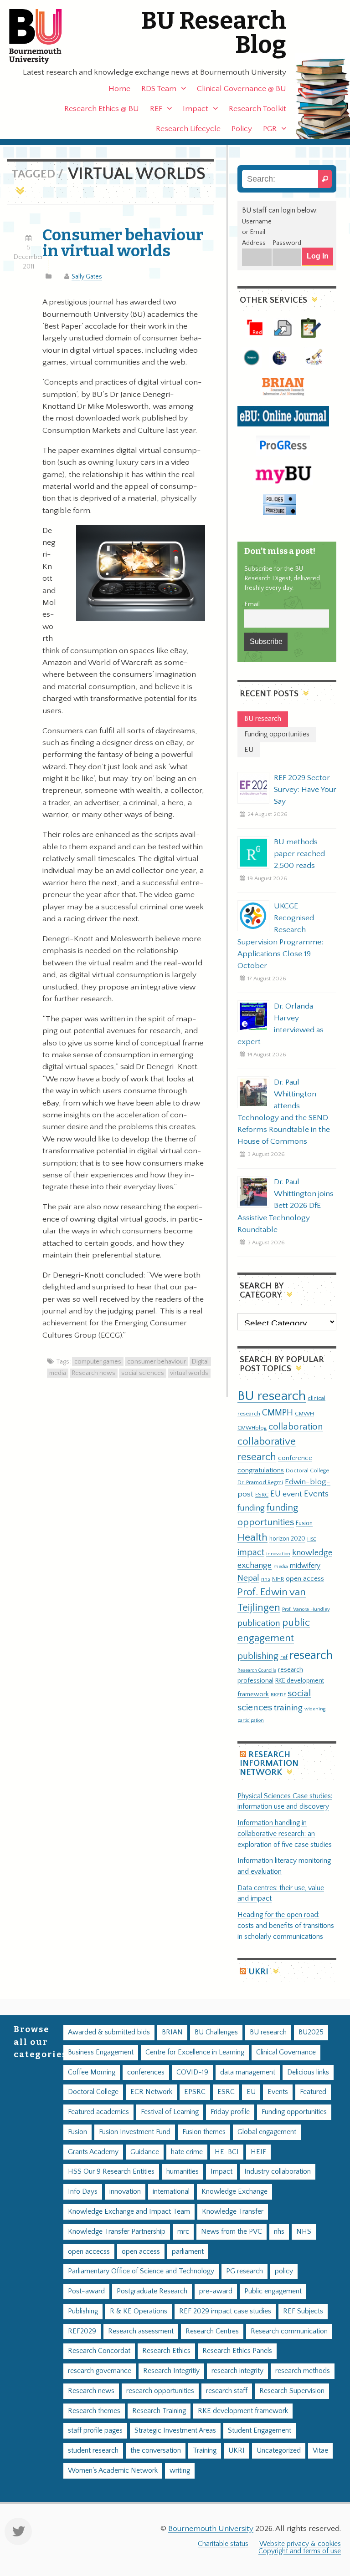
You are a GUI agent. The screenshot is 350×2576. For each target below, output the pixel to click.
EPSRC (195, 2092)
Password (287, 243)
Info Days (83, 2192)
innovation (278, 1554)
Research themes (94, 2411)
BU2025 (311, 2032)
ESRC (262, 1495)
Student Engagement (260, 2431)
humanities (183, 2172)
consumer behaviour (157, 1362)
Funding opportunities (294, 2112)
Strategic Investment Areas (175, 2431)
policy (284, 2271)
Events (316, 1494)
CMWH (304, 1414)
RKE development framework (243, 2411)
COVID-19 (192, 2072)
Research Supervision (292, 2391)
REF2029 (82, 2331)
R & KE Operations (139, 2311)
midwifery (305, 1566)
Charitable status (223, 2544)
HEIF (258, 2152)
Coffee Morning (92, 2072)
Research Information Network (269, 1764)
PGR (270, 129)
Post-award (86, 2291)
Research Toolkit (257, 109)
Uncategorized (279, 2451)
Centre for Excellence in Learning (195, 2052)
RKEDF (278, 1695)
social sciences (143, 1373)
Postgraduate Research (152, 2291)
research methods (303, 2371)
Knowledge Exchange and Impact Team (129, 2212)
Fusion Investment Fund (135, 2132)
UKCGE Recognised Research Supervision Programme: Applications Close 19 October (280, 936)
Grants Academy (93, 2152)
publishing (258, 1656)
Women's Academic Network (113, 2471)
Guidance (145, 2152)
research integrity (237, 2371)
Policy (242, 129)
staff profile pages (95, 2431)
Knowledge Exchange (234, 2192)
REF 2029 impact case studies (225, 2311)
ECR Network (151, 2092)
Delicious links (308, 2072)
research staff (227, 2391)
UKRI (258, 1972)
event (292, 1494)
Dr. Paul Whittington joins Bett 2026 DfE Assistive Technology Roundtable (286, 1206)
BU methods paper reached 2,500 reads (299, 854)
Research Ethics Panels (237, 2351)
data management (248, 2072)
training (288, 1708)
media (58, 1373)
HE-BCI (227, 2152)
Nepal (248, 1578)
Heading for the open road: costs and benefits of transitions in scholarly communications (286, 1926)
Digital (200, 1362)
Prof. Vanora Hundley (306, 1609)
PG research (244, 2271)
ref (284, 1657)
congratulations (261, 1470)
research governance (100, 2371)
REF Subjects (303, 2311)
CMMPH (278, 1413)
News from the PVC (232, 2232)
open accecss (89, 2252)
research (311, 1656)
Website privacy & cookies (300, 2544)
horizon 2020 (287, 1539)
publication (259, 1623)
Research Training (159, 2411)
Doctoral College (307, 1471)
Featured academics (98, 2112)
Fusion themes (204, 2132)
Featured (313, 2092)
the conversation (156, 2451)
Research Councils (257, 1670)
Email (252, 604)
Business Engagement (101, 2052)
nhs (266, 1579)
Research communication (289, 2331)
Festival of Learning (170, 2112)
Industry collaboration (278, 2172)
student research (93, 2451)
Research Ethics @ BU (102, 109)
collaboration (296, 1427)
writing (180, 2471)
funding (251, 1508)
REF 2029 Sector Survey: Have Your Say (305, 790)
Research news (94, 1373)
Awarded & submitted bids (109, 2032)
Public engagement (273, 2291)
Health (252, 1537)
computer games (98, 1362)
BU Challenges (216, 2032)
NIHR (278, 1579)
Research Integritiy (171, 2371)
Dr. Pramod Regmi (260, 1482)
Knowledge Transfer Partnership (117, 2232)
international (171, 2192)
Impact (196, 109)
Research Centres (212, 2331)
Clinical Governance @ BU (242, 89)
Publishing (83, 2311)
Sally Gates (87, 277)
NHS (304, 2232)
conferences (146, 2072)
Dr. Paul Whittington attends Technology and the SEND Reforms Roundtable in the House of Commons (284, 1112)
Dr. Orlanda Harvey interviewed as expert (281, 1024)
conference (295, 1458)
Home (119, 89)
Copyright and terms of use (300, 2551)
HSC (312, 1539)
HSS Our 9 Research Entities (111, 2172)
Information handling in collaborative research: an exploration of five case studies (285, 1834)
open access (305, 1579)
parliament (188, 2252)
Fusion (304, 1523)
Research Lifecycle (188, 129)
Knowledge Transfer (233, 2212)
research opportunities (160, 2391)
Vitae (320, 2451)
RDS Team (159, 89)
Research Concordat (99, 2351)
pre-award (216, 2291)
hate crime (187, 2152)
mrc (183, 2232)
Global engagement (267, 2132)
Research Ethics (166, 2351)
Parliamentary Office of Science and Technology (141, 2271)
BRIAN (172, 2032)
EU (275, 1494)
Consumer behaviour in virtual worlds (123, 243)
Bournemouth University (43, 36)
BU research (272, 1396)
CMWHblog (252, 1428)
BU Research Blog (214, 33)
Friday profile (230, 2112)
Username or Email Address (257, 233)
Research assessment (141, 2331)
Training (205, 2451)
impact (251, 1552)
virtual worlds (189, 1373)
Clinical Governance (286, 2052)
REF (156, 109)
